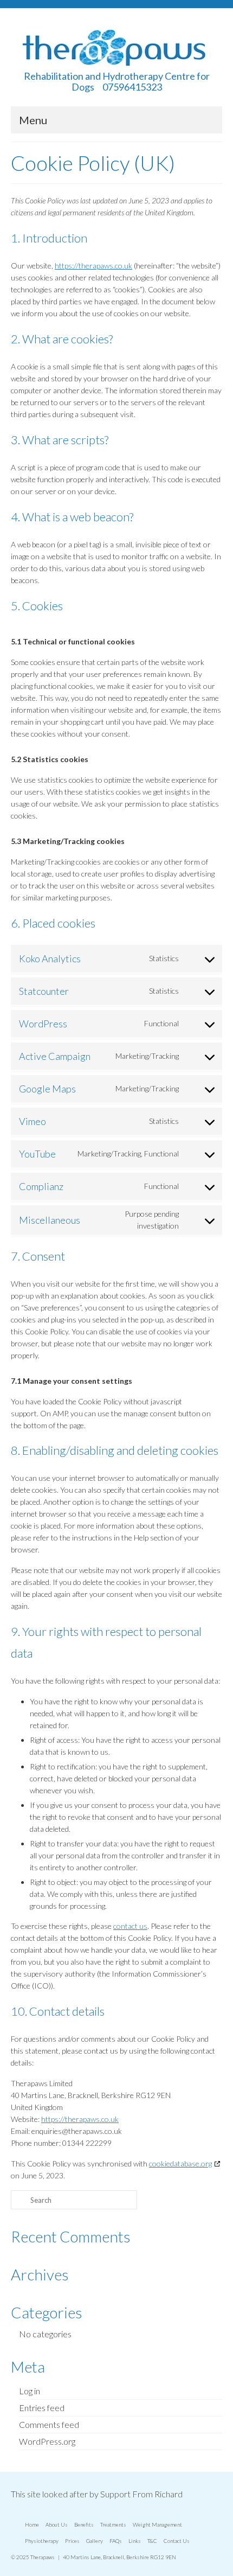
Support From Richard (141, 2494)
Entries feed (42, 2408)
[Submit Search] (19, 2200)
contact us (130, 1926)
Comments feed (49, 2424)
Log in (30, 2391)
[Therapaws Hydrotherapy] (116, 47)
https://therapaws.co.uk (93, 266)
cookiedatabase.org (180, 2163)
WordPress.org (47, 2441)
